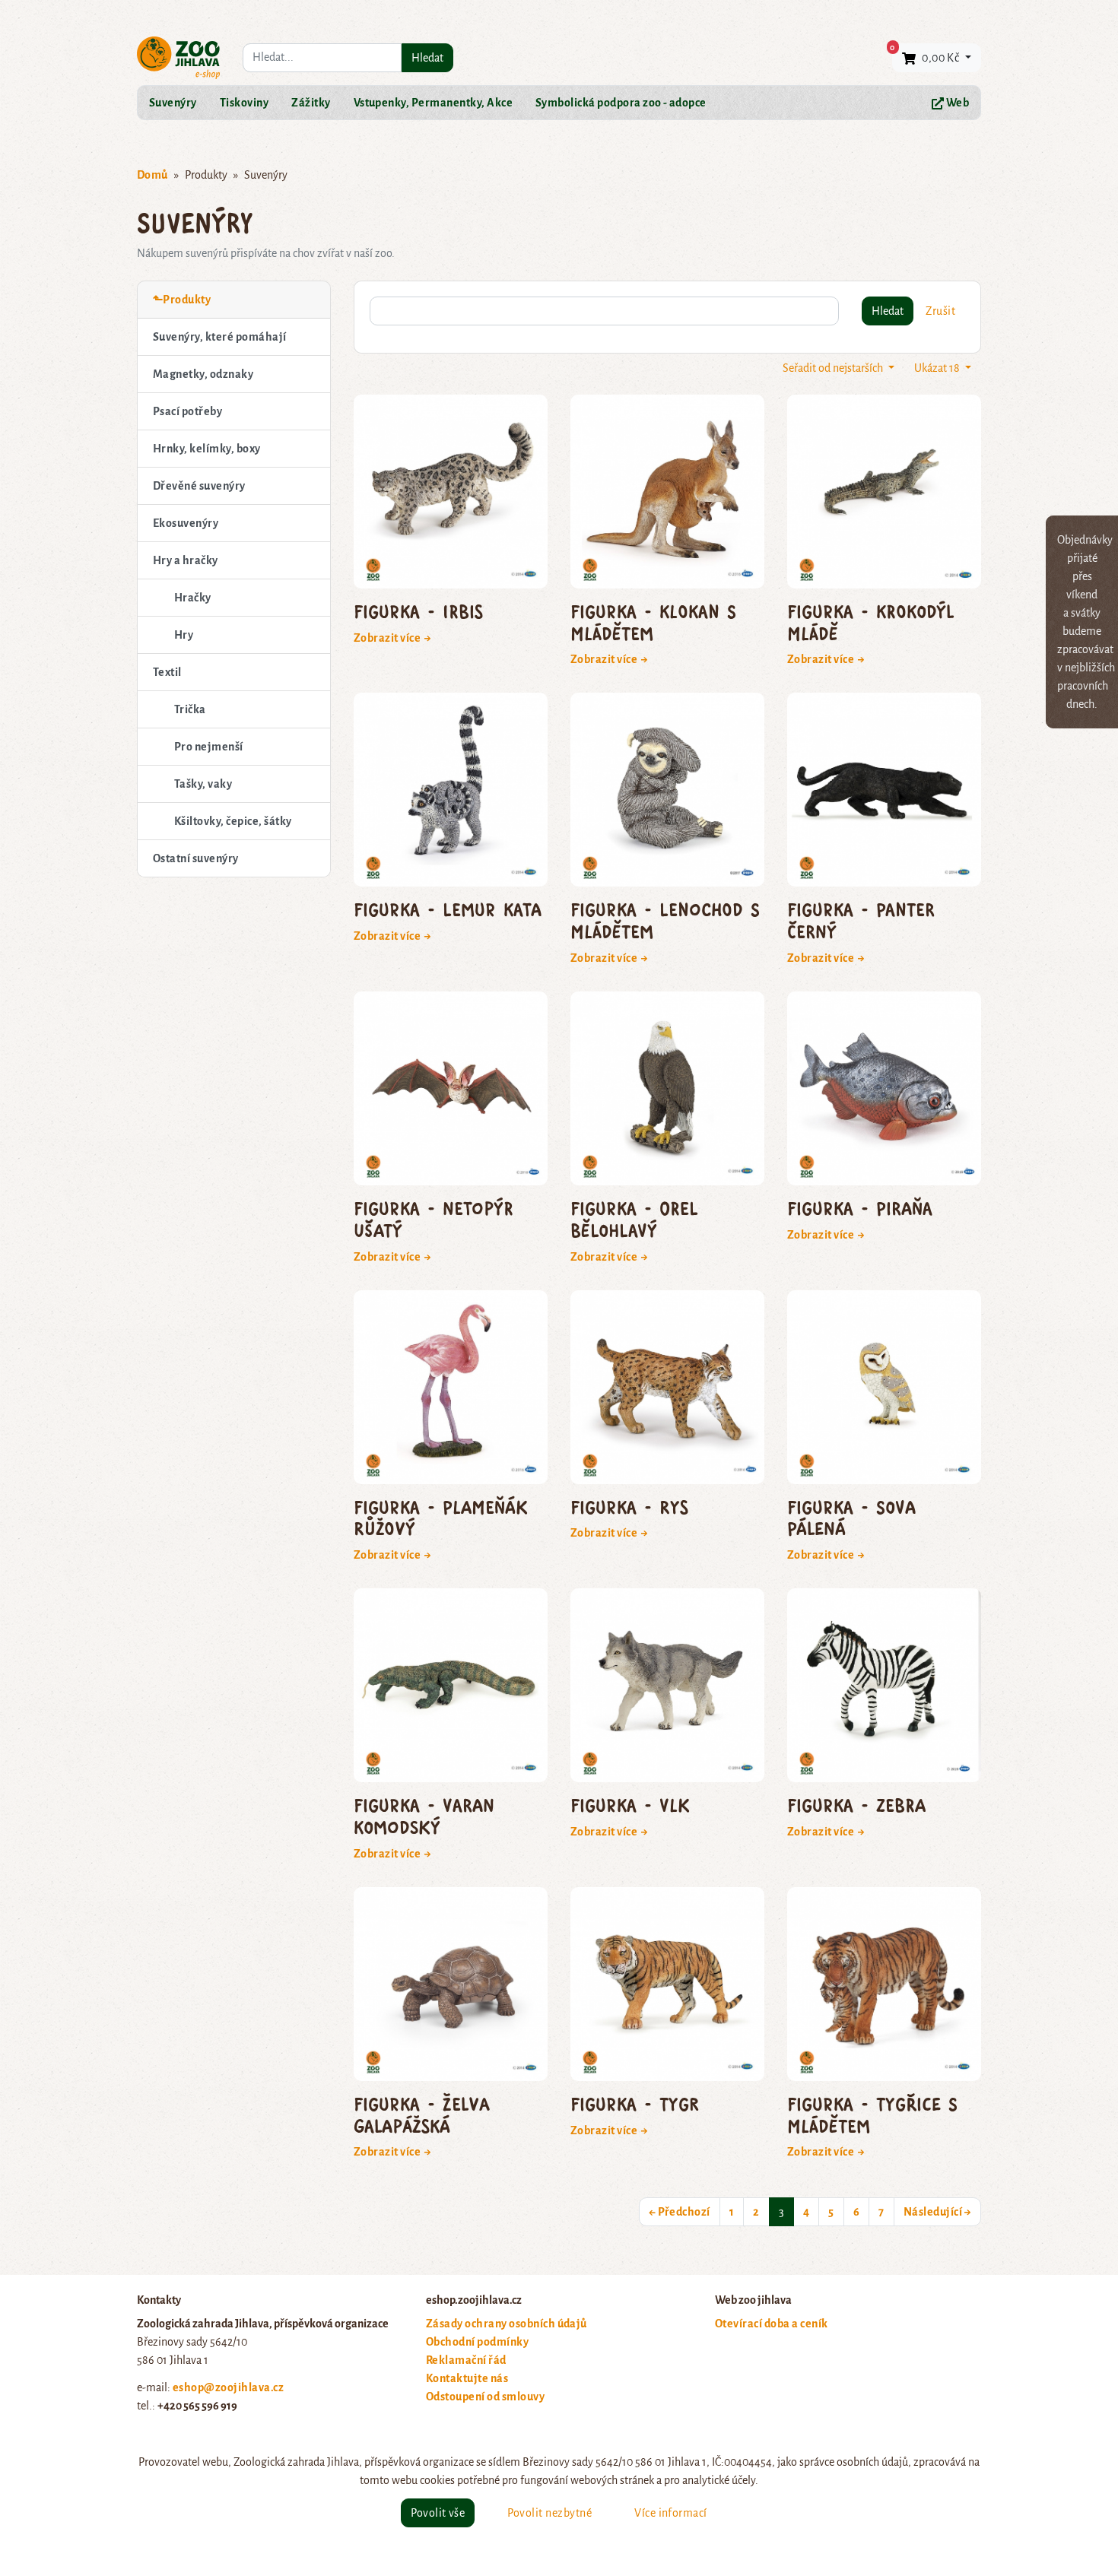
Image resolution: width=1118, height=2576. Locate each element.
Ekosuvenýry (186, 523)
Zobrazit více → (393, 638)
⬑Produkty (182, 300)
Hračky (193, 598)
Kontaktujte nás (467, 2378)
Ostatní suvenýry (196, 858)
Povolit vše (438, 2513)
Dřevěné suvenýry (199, 486)
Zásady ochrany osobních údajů (507, 2324)
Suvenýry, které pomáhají (220, 337)
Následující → (937, 2212)
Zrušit (940, 311)
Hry (184, 635)
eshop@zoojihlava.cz (228, 2387)
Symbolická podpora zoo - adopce (621, 103)
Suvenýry (173, 103)
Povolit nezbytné (549, 2513)
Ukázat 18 (938, 368)
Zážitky (311, 103)
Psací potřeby (187, 411)
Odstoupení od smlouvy (485, 2397)
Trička (190, 709)
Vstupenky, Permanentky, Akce (433, 103)
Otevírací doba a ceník (772, 2324)
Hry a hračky (186, 560)
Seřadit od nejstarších (834, 368)
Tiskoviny (244, 103)
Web (956, 103)
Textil (167, 672)
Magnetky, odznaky (203, 374)
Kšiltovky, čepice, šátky (233, 821)
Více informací (671, 2513)
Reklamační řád (466, 2360)
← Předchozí (680, 2212)
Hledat (427, 58)
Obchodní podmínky (477, 2342)
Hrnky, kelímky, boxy (207, 449)
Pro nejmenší (209, 747)
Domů (152, 175)
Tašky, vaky (203, 784)
